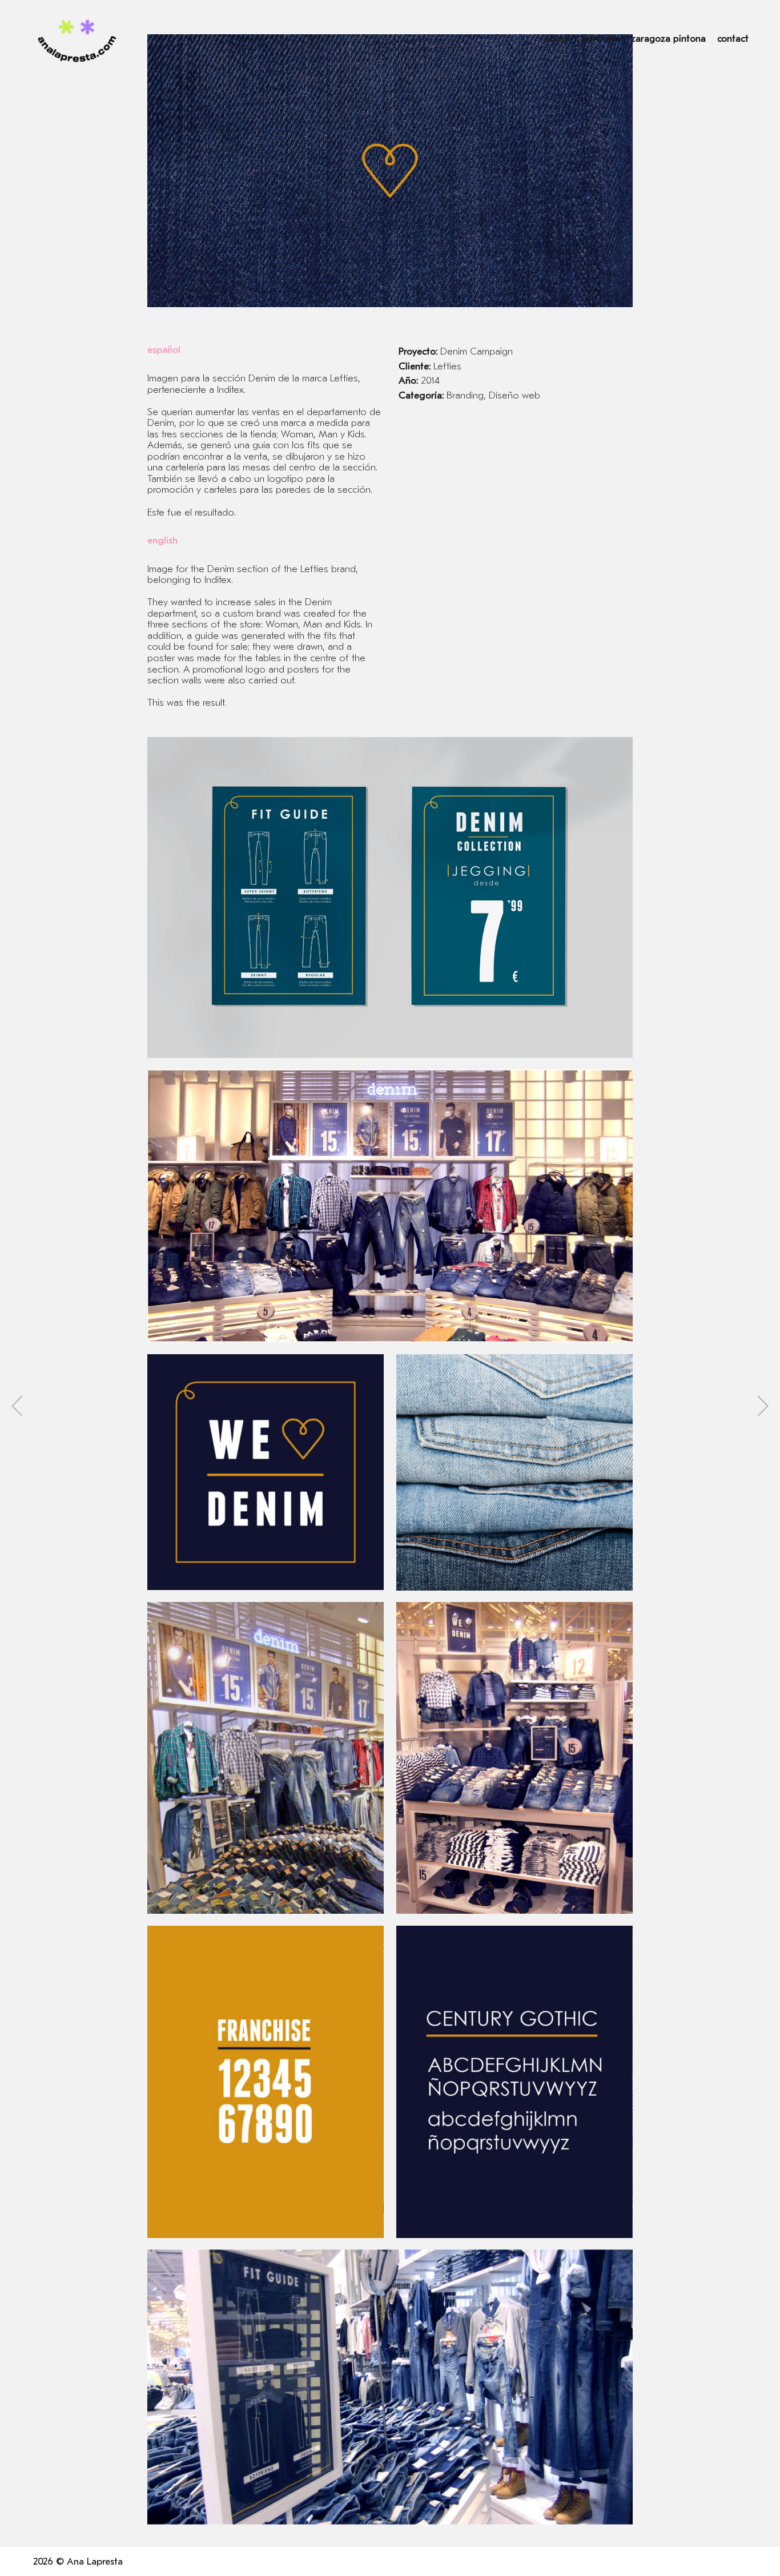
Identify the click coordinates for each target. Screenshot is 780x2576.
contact (733, 39)
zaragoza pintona (668, 39)
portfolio (600, 39)
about (557, 39)
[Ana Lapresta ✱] (77, 39)
